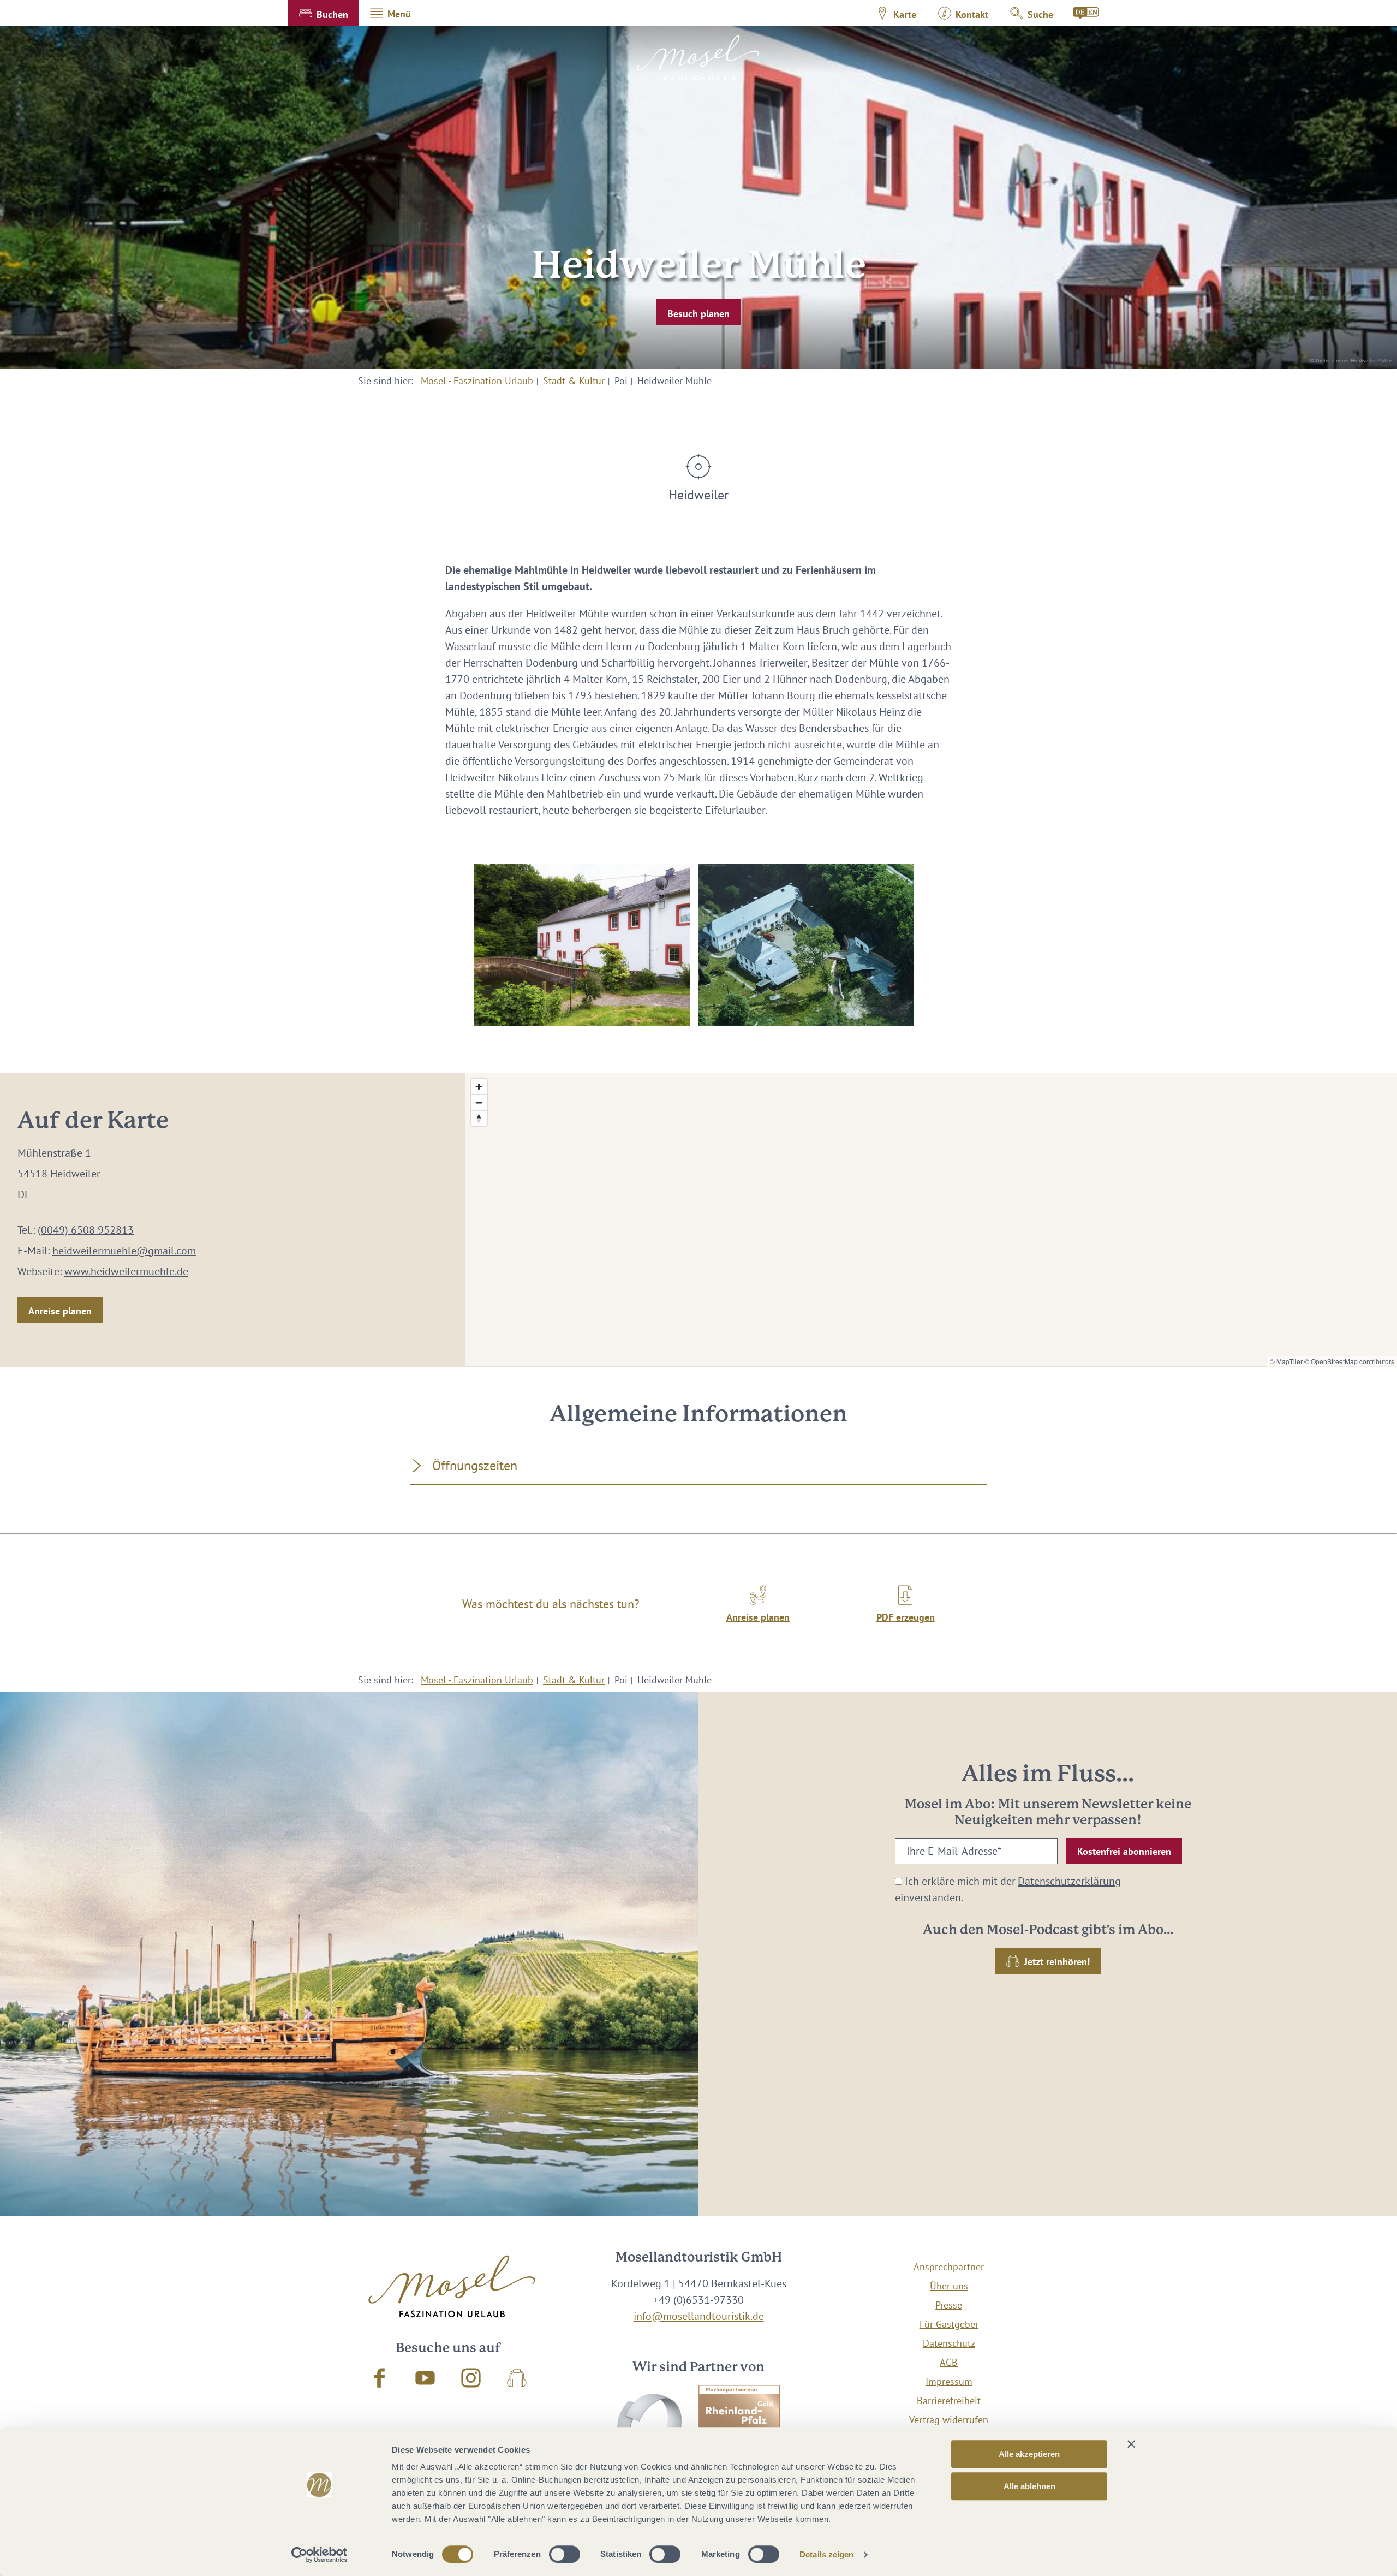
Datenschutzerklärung (1069, 1881)
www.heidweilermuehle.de (126, 1271)
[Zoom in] (479, 1087)
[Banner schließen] (1131, 2444)
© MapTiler (1286, 1361)
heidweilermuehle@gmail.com (124, 1251)
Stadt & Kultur (574, 381)
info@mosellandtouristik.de (699, 2316)
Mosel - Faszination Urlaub (477, 381)
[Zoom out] (479, 1102)
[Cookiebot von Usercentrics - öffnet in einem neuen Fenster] (320, 2555)
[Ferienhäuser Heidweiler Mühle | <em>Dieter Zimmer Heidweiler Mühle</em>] (582, 945)
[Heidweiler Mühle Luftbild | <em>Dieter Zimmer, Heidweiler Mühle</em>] (806, 945)
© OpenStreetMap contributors (1349, 1361)
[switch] (565, 2554)
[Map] (931, 1220)
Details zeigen (826, 2554)
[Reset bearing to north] (479, 1118)
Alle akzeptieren (1029, 2454)
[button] (324, 13)
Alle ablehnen (1029, 2486)
